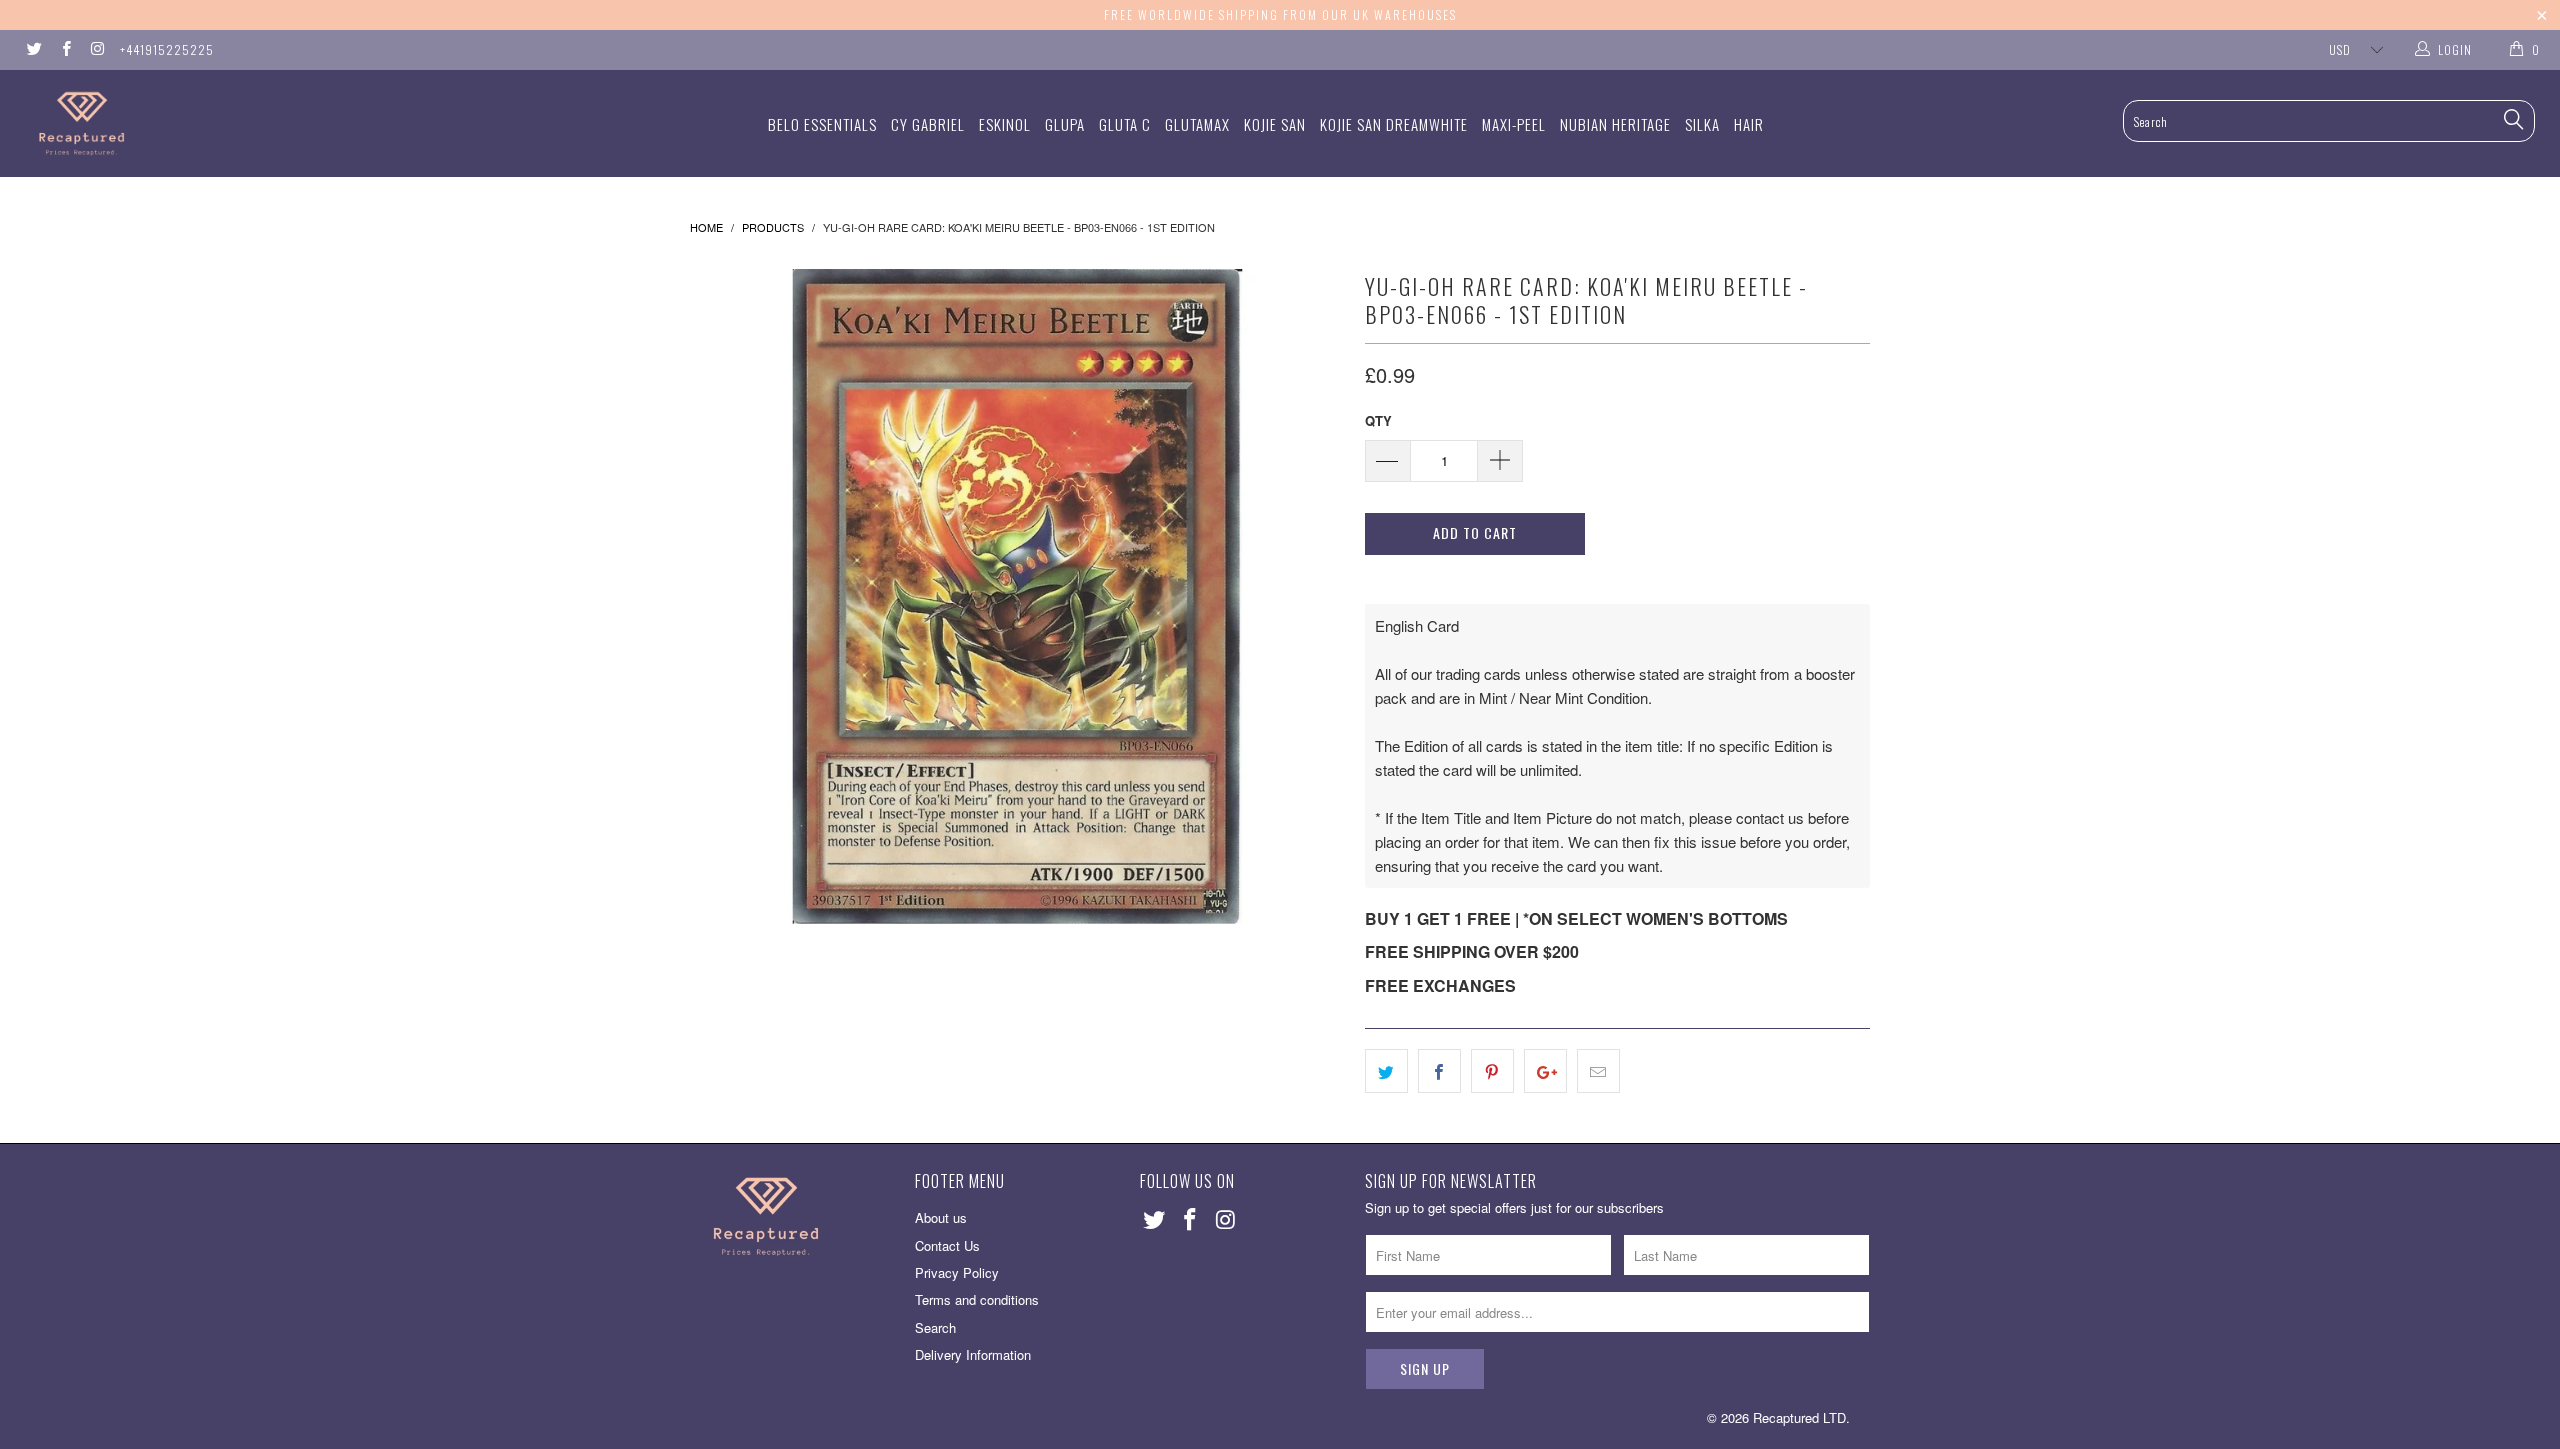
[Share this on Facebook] (1439, 1071)
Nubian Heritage (1615, 124)
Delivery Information (973, 1354)
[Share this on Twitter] (1386, 1071)
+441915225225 (167, 49)
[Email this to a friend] (1598, 1071)
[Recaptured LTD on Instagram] (96, 49)
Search (935, 1327)
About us (941, 1217)
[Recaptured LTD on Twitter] (33, 49)
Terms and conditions (977, 1299)
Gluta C (1125, 124)
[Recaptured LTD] (215, 123)
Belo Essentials (822, 124)
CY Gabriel (928, 124)
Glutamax (1197, 124)
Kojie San (1275, 124)
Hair (1749, 124)
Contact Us (947, 1245)
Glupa (1065, 124)
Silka (1702, 124)
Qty (1378, 420)
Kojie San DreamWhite (1394, 124)
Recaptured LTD (1799, 1417)
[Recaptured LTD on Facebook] (64, 49)
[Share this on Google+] (1545, 1071)
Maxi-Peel (1514, 124)
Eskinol (1005, 124)
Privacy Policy (957, 1272)
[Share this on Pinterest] (1492, 1071)
